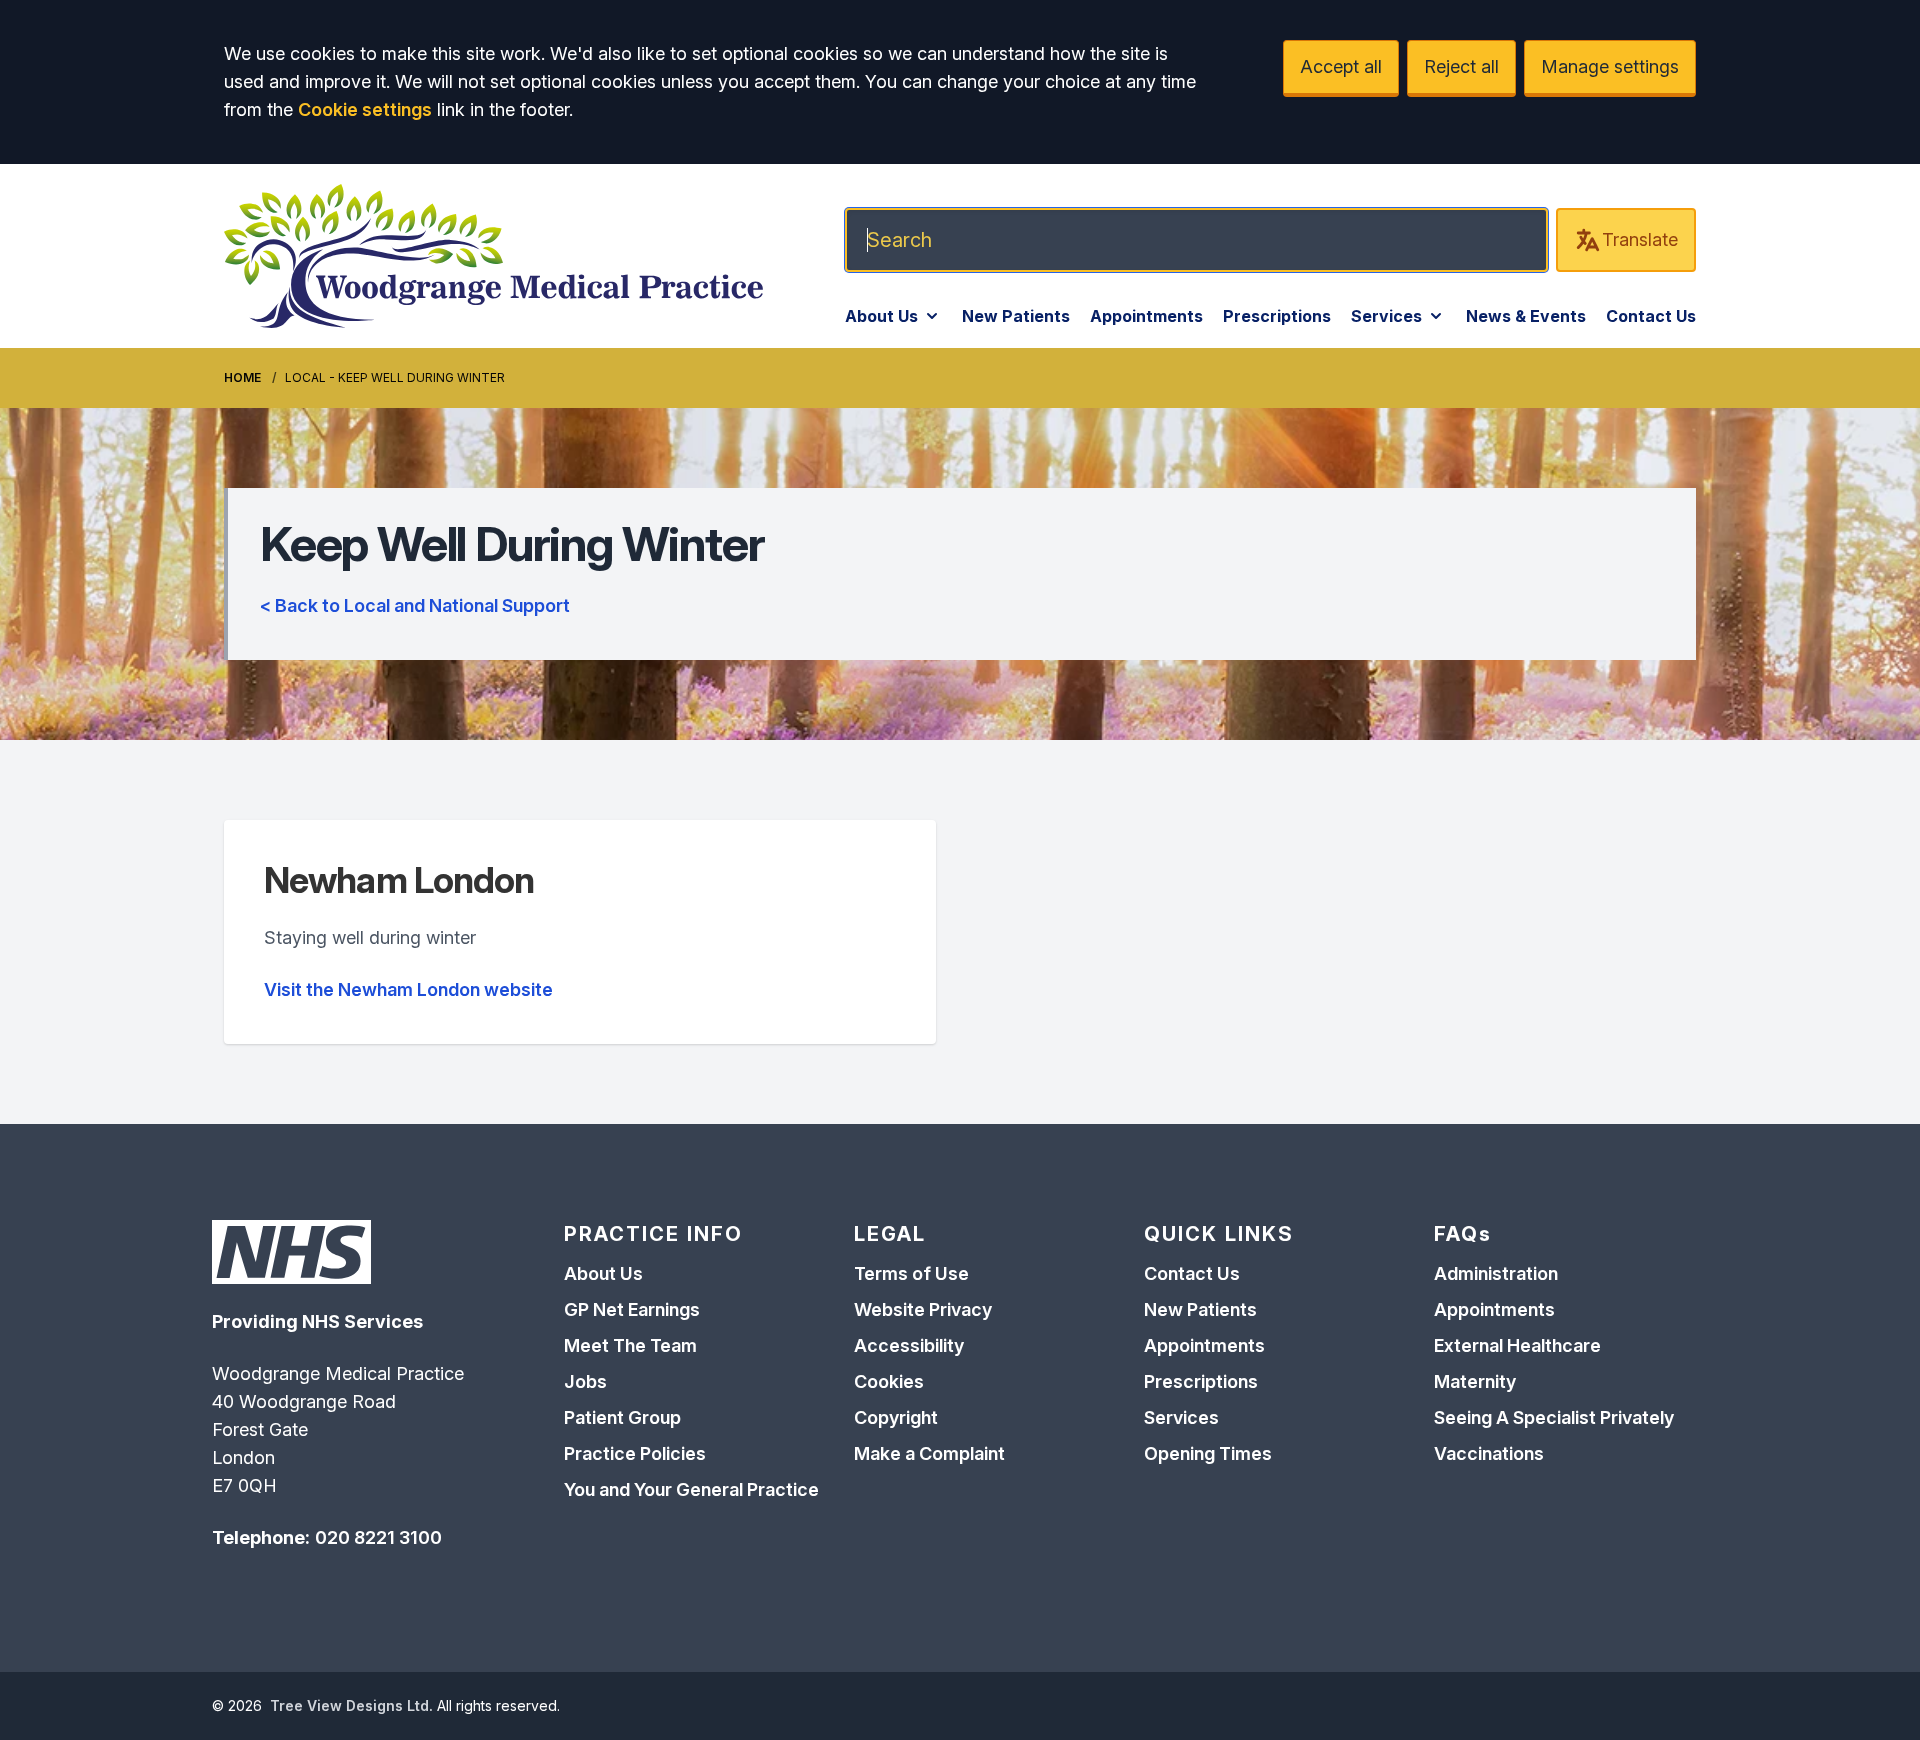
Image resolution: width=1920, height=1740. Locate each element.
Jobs (585, 1381)
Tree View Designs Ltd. (351, 1705)
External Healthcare (1517, 1345)
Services (1386, 316)
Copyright (896, 1417)
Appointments (1146, 316)
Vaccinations (1489, 1453)
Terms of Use (911, 1273)
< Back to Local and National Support (415, 605)
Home (242, 377)
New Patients (1016, 316)
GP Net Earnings (632, 1309)
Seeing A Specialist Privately (1554, 1417)
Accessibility (909, 1345)
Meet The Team (630, 1345)
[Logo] (493, 256)
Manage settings (1610, 66)
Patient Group (622, 1417)
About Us (881, 316)
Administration (1496, 1273)
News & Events (1526, 316)
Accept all (1341, 66)
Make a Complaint (929, 1453)
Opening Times (1208, 1453)
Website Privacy (923, 1309)
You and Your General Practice (691, 1489)
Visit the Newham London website (408, 989)
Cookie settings (365, 109)
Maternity (1475, 1381)
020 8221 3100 (378, 1537)
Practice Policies (635, 1453)
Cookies (889, 1381)
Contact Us (1651, 316)
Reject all (1461, 66)
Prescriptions (1277, 316)
